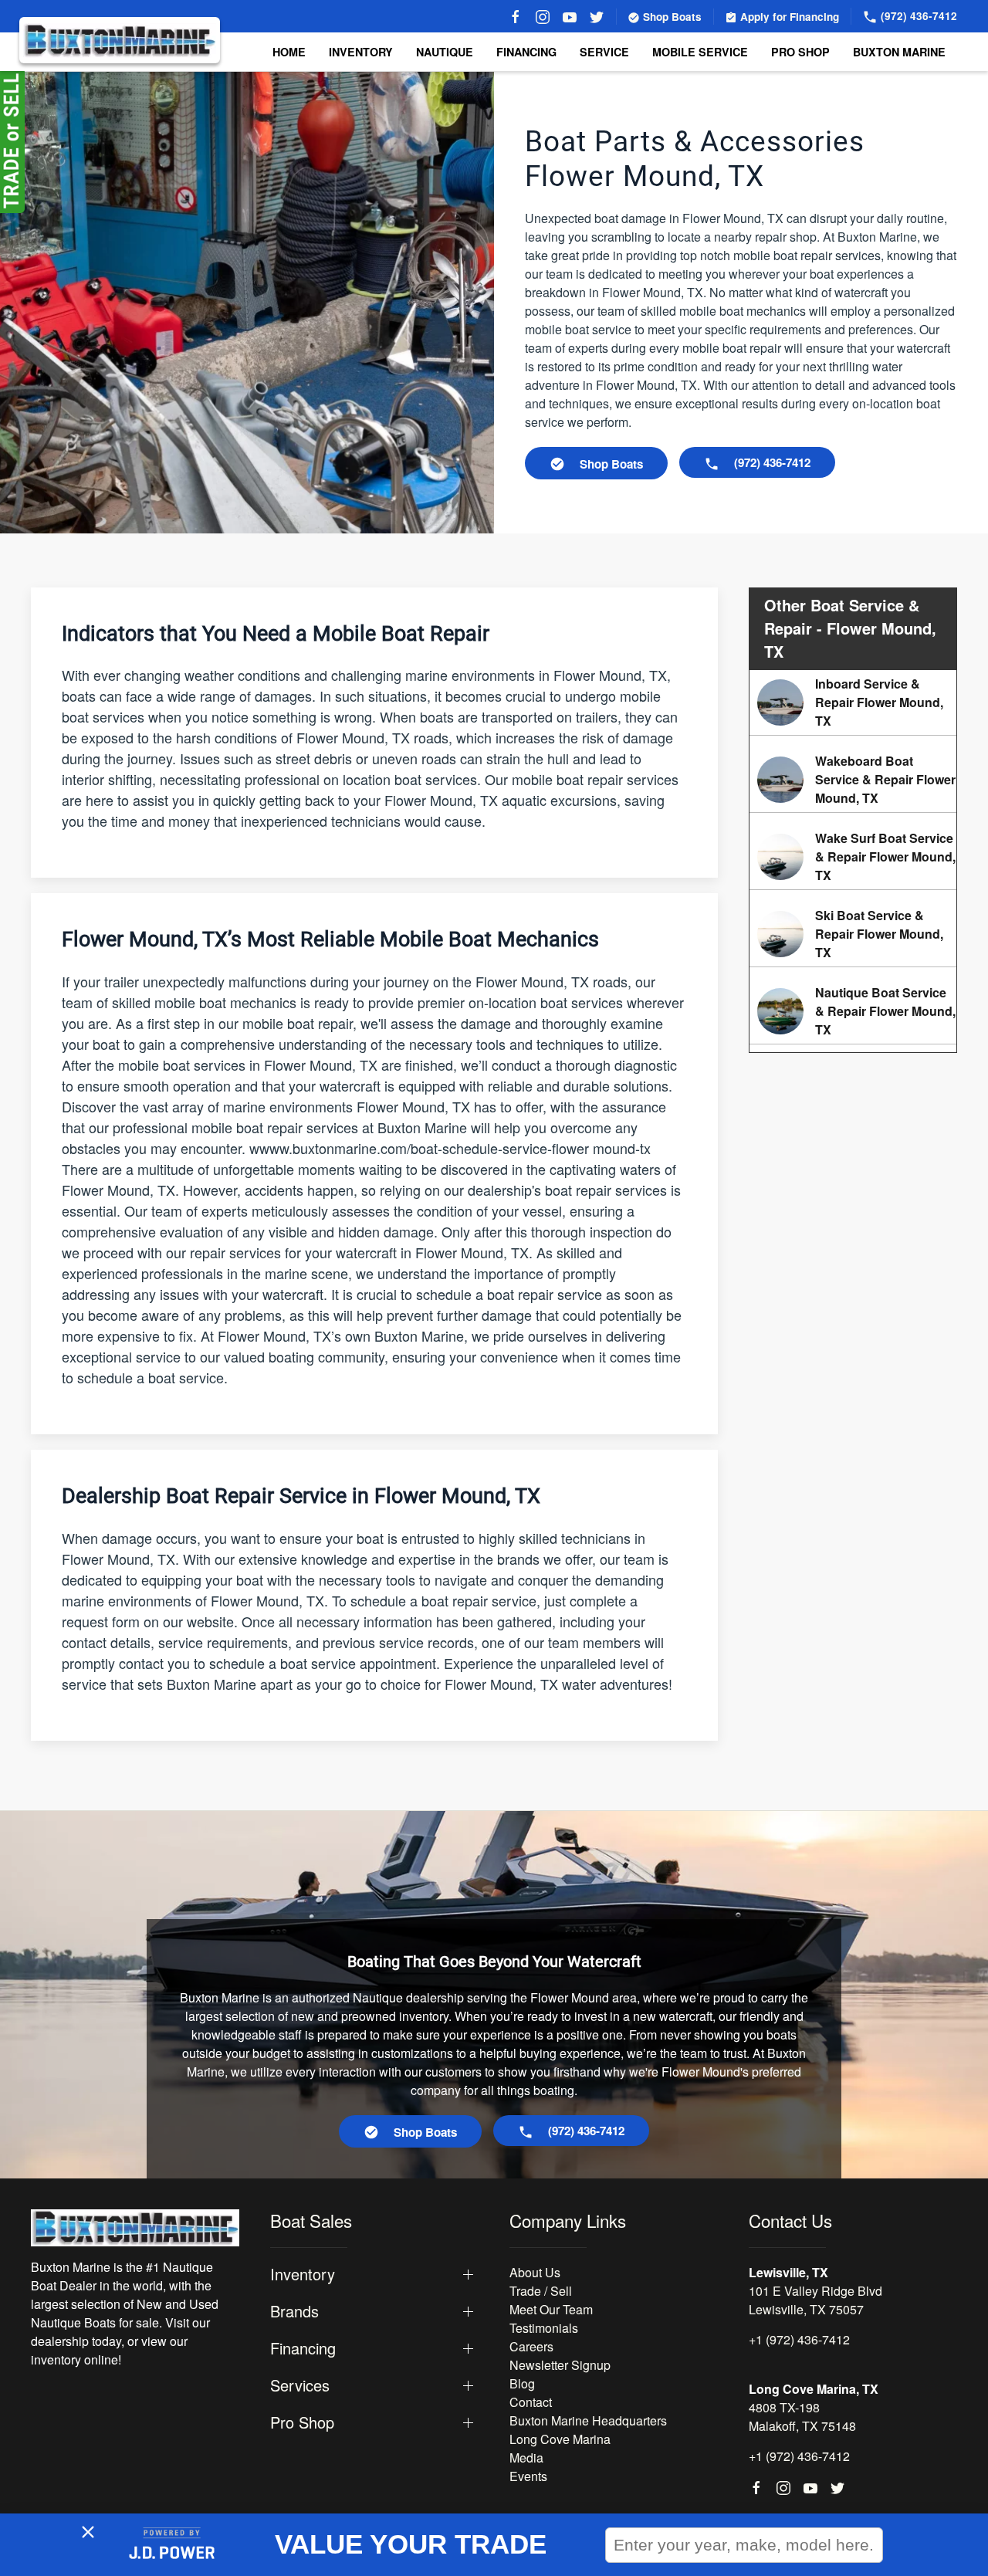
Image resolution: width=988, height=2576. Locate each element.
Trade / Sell (541, 2291)
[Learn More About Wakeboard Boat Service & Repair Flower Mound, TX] (853, 780)
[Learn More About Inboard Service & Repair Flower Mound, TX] (853, 702)
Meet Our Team (551, 2309)
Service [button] (604, 52)
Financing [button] (303, 2348)
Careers (531, 2346)
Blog (522, 2383)
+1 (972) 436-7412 (799, 2339)
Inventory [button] (361, 52)
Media (526, 2458)
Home (289, 52)
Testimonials (544, 2328)
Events (528, 2476)
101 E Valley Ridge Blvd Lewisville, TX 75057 (815, 2300)
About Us (535, 2272)
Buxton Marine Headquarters (588, 2420)
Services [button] (300, 2385)
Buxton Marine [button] (899, 52)
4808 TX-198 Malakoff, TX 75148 (802, 2417)
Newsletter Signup (560, 2365)
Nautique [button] (445, 52)
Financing (526, 52)
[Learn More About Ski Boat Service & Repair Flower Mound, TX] (853, 934)
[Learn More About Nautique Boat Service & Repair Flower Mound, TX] (853, 1011)
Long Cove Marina (560, 2439)
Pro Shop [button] (800, 52)
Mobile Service (700, 52)
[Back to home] (120, 40)
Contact (531, 2402)
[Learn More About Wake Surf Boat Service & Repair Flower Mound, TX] (853, 857)
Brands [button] (294, 2311)
